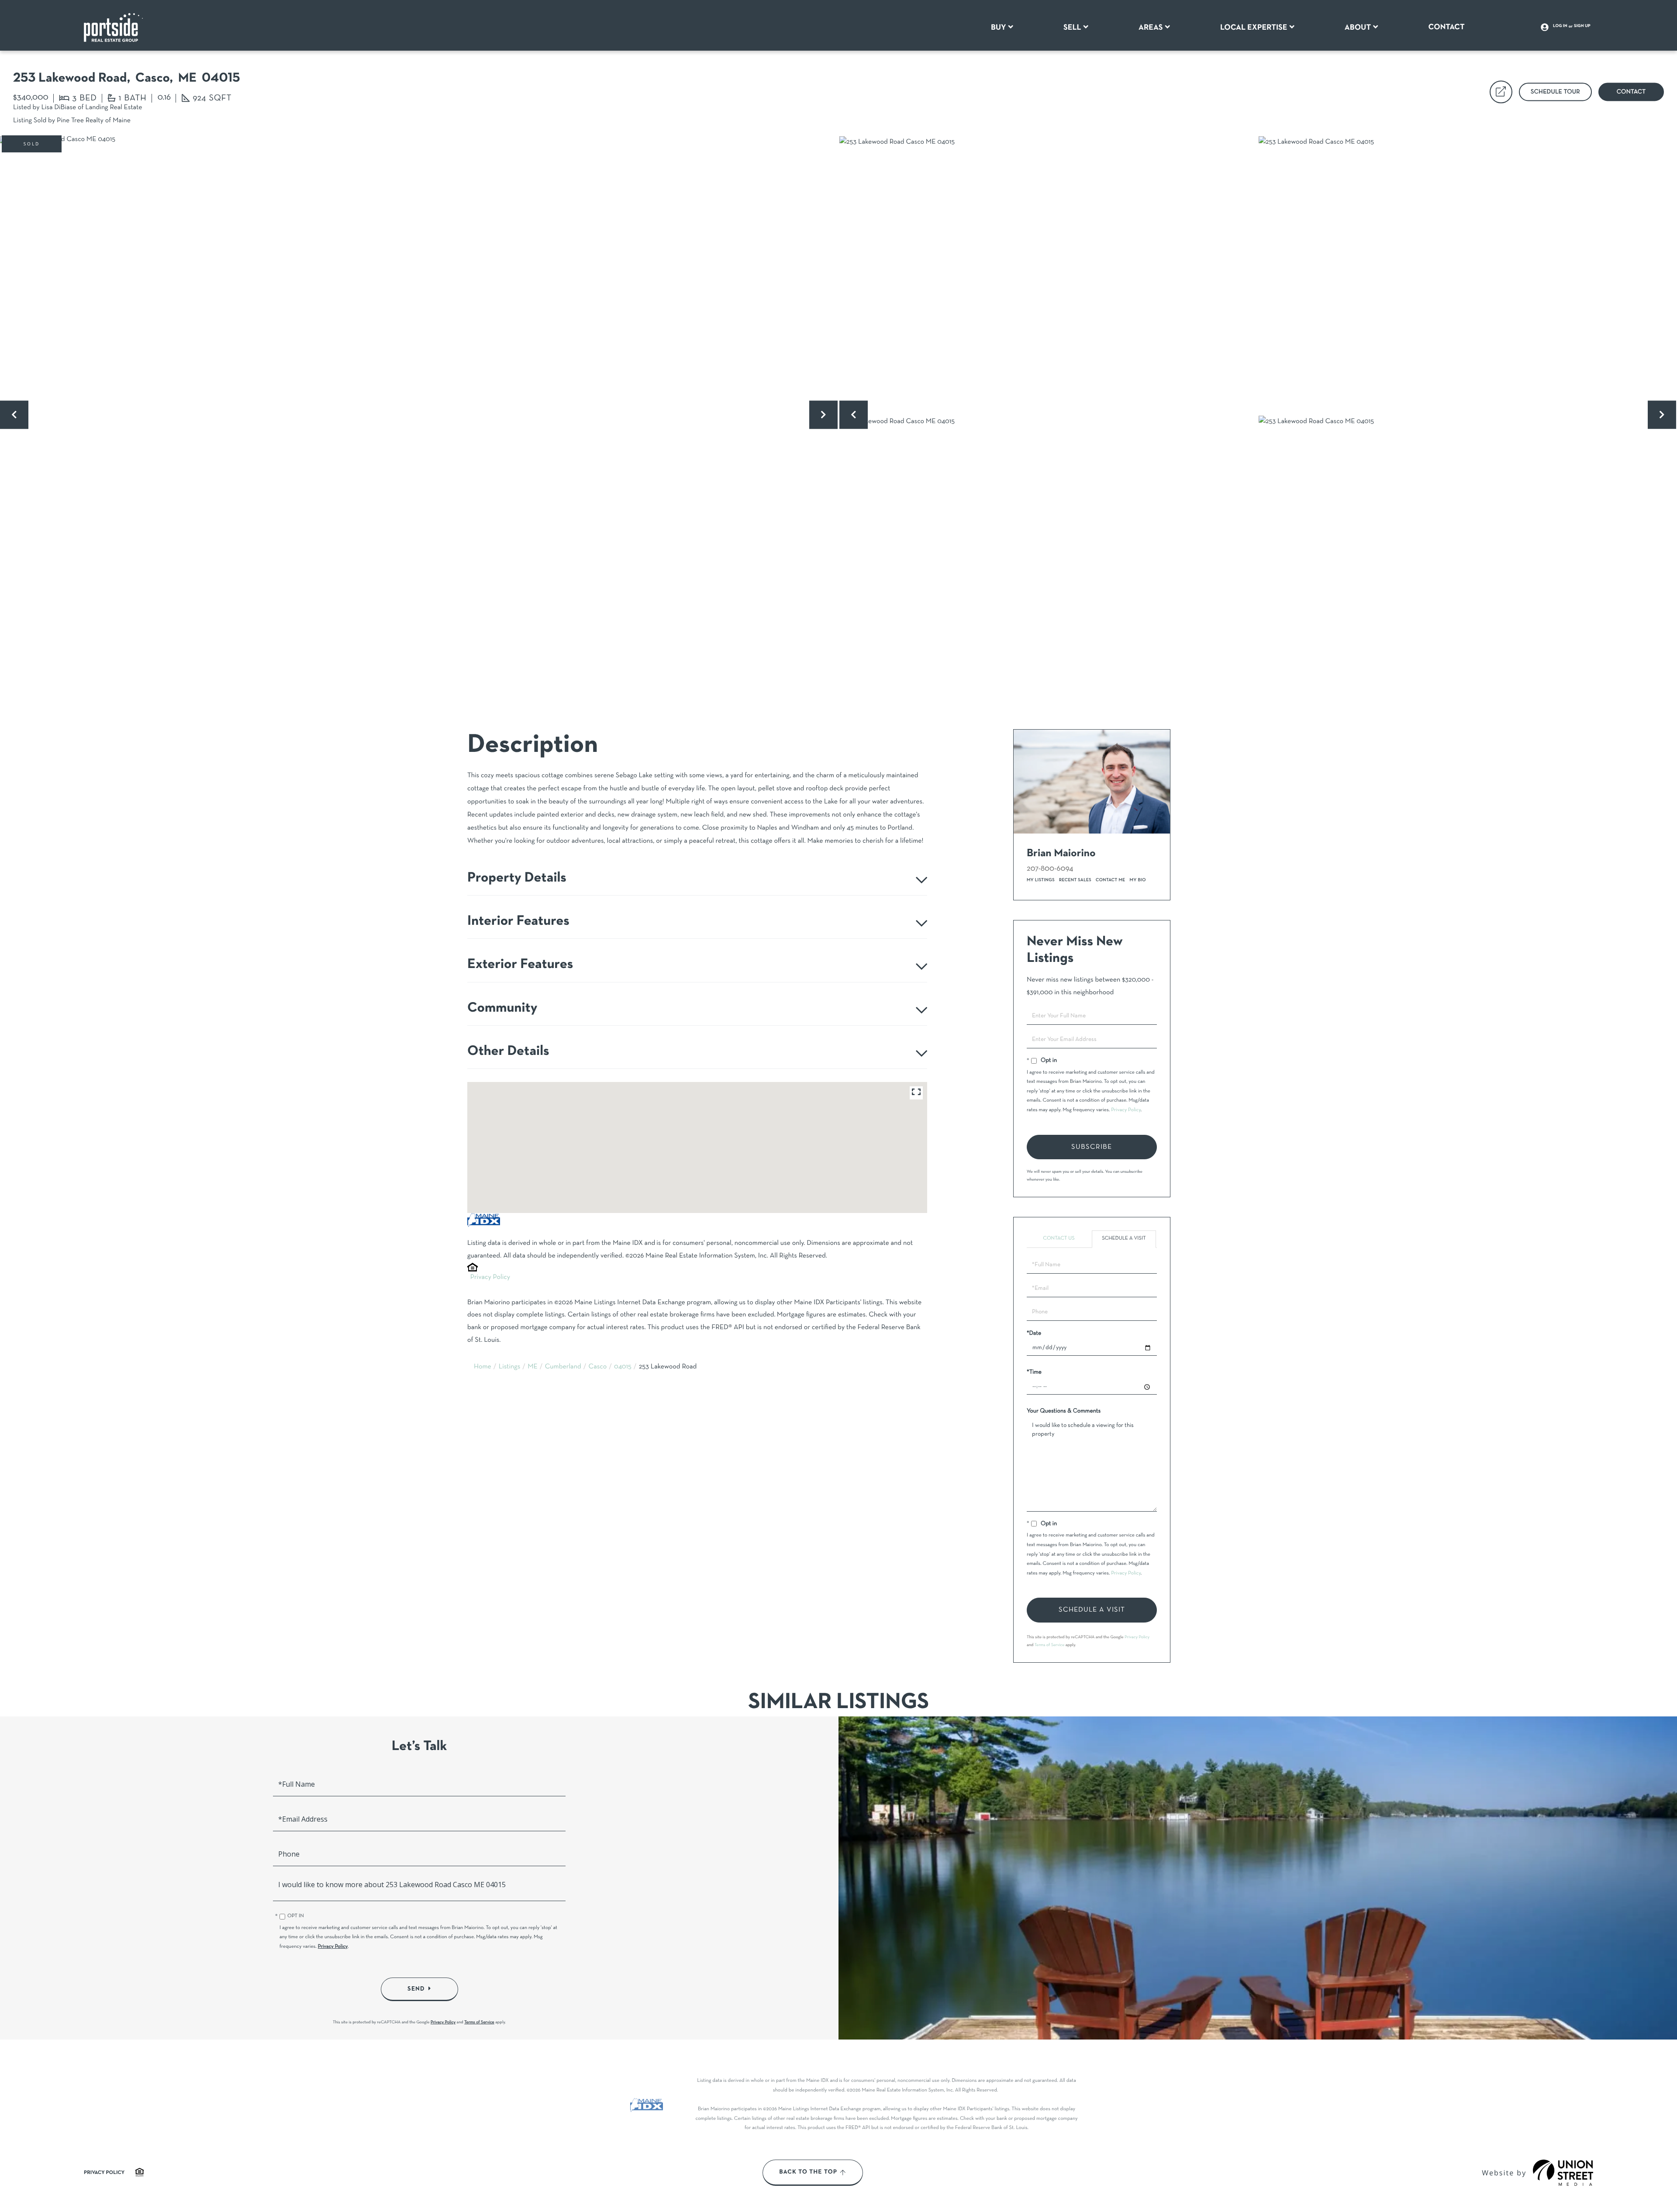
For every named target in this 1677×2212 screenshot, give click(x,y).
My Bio (1138, 880)
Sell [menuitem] (1072, 28)
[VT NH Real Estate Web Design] (1563, 2173)
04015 (623, 1367)
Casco (598, 1367)
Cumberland (563, 1367)
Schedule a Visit (1124, 1239)
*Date (1034, 1333)
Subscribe (1092, 1147)
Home (483, 1367)
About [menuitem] (1358, 28)
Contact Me (1111, 880)
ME (533, 1367)
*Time (1034, 1372)
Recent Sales (1075, 880)
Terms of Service (1050, 1645)
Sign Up (1582, 26)
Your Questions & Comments (1064, 1411)
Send (416, 1989)
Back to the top (808, 2172)
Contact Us (1059, 1239)
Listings (510, 1367)
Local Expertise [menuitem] (1254, 28)
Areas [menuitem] (1151, 28)
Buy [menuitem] (999, 28)
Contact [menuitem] (1447, 27)
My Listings (1041, 880)
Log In (1560, 26)
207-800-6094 (1050, 869)
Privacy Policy (490, 1278)
